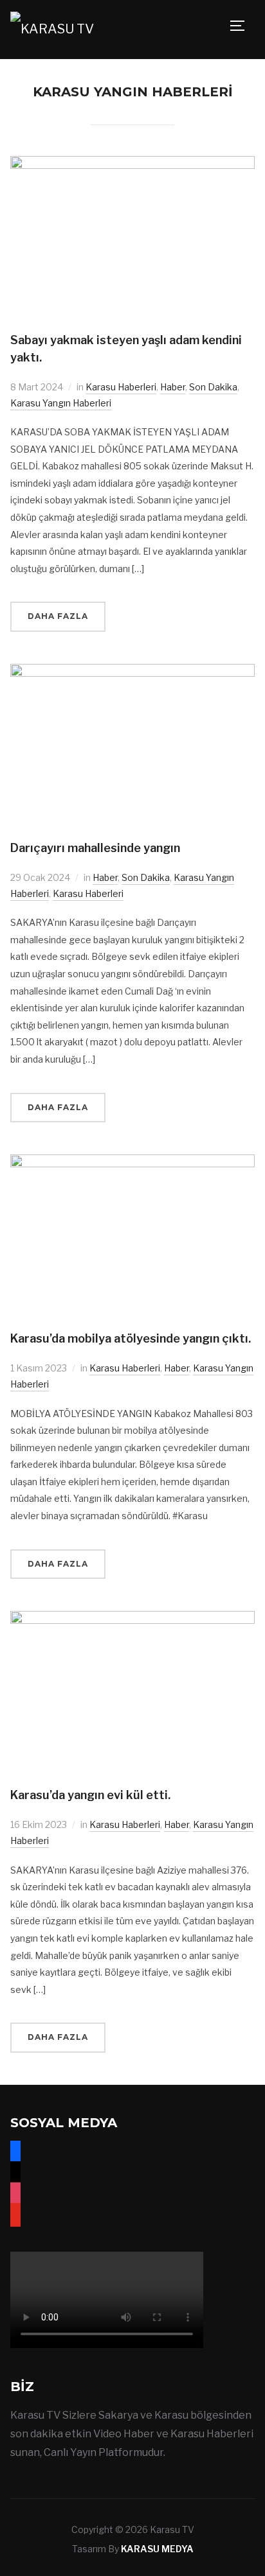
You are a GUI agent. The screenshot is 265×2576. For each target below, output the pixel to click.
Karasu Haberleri (121, 387)
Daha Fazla (58, 616)
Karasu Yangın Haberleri (61, 403)
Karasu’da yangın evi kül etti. (90, 1795)
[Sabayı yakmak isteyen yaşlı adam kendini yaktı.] (132, 164)
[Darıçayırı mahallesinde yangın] (132, 672)
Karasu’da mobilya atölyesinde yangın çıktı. (131, 1338)
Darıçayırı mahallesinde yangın (95, 848)
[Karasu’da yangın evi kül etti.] (132, 1619)
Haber (173, 387)
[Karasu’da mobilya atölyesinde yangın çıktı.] (132, 1162)
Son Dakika (213, 387)
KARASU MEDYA (157, 2549)
